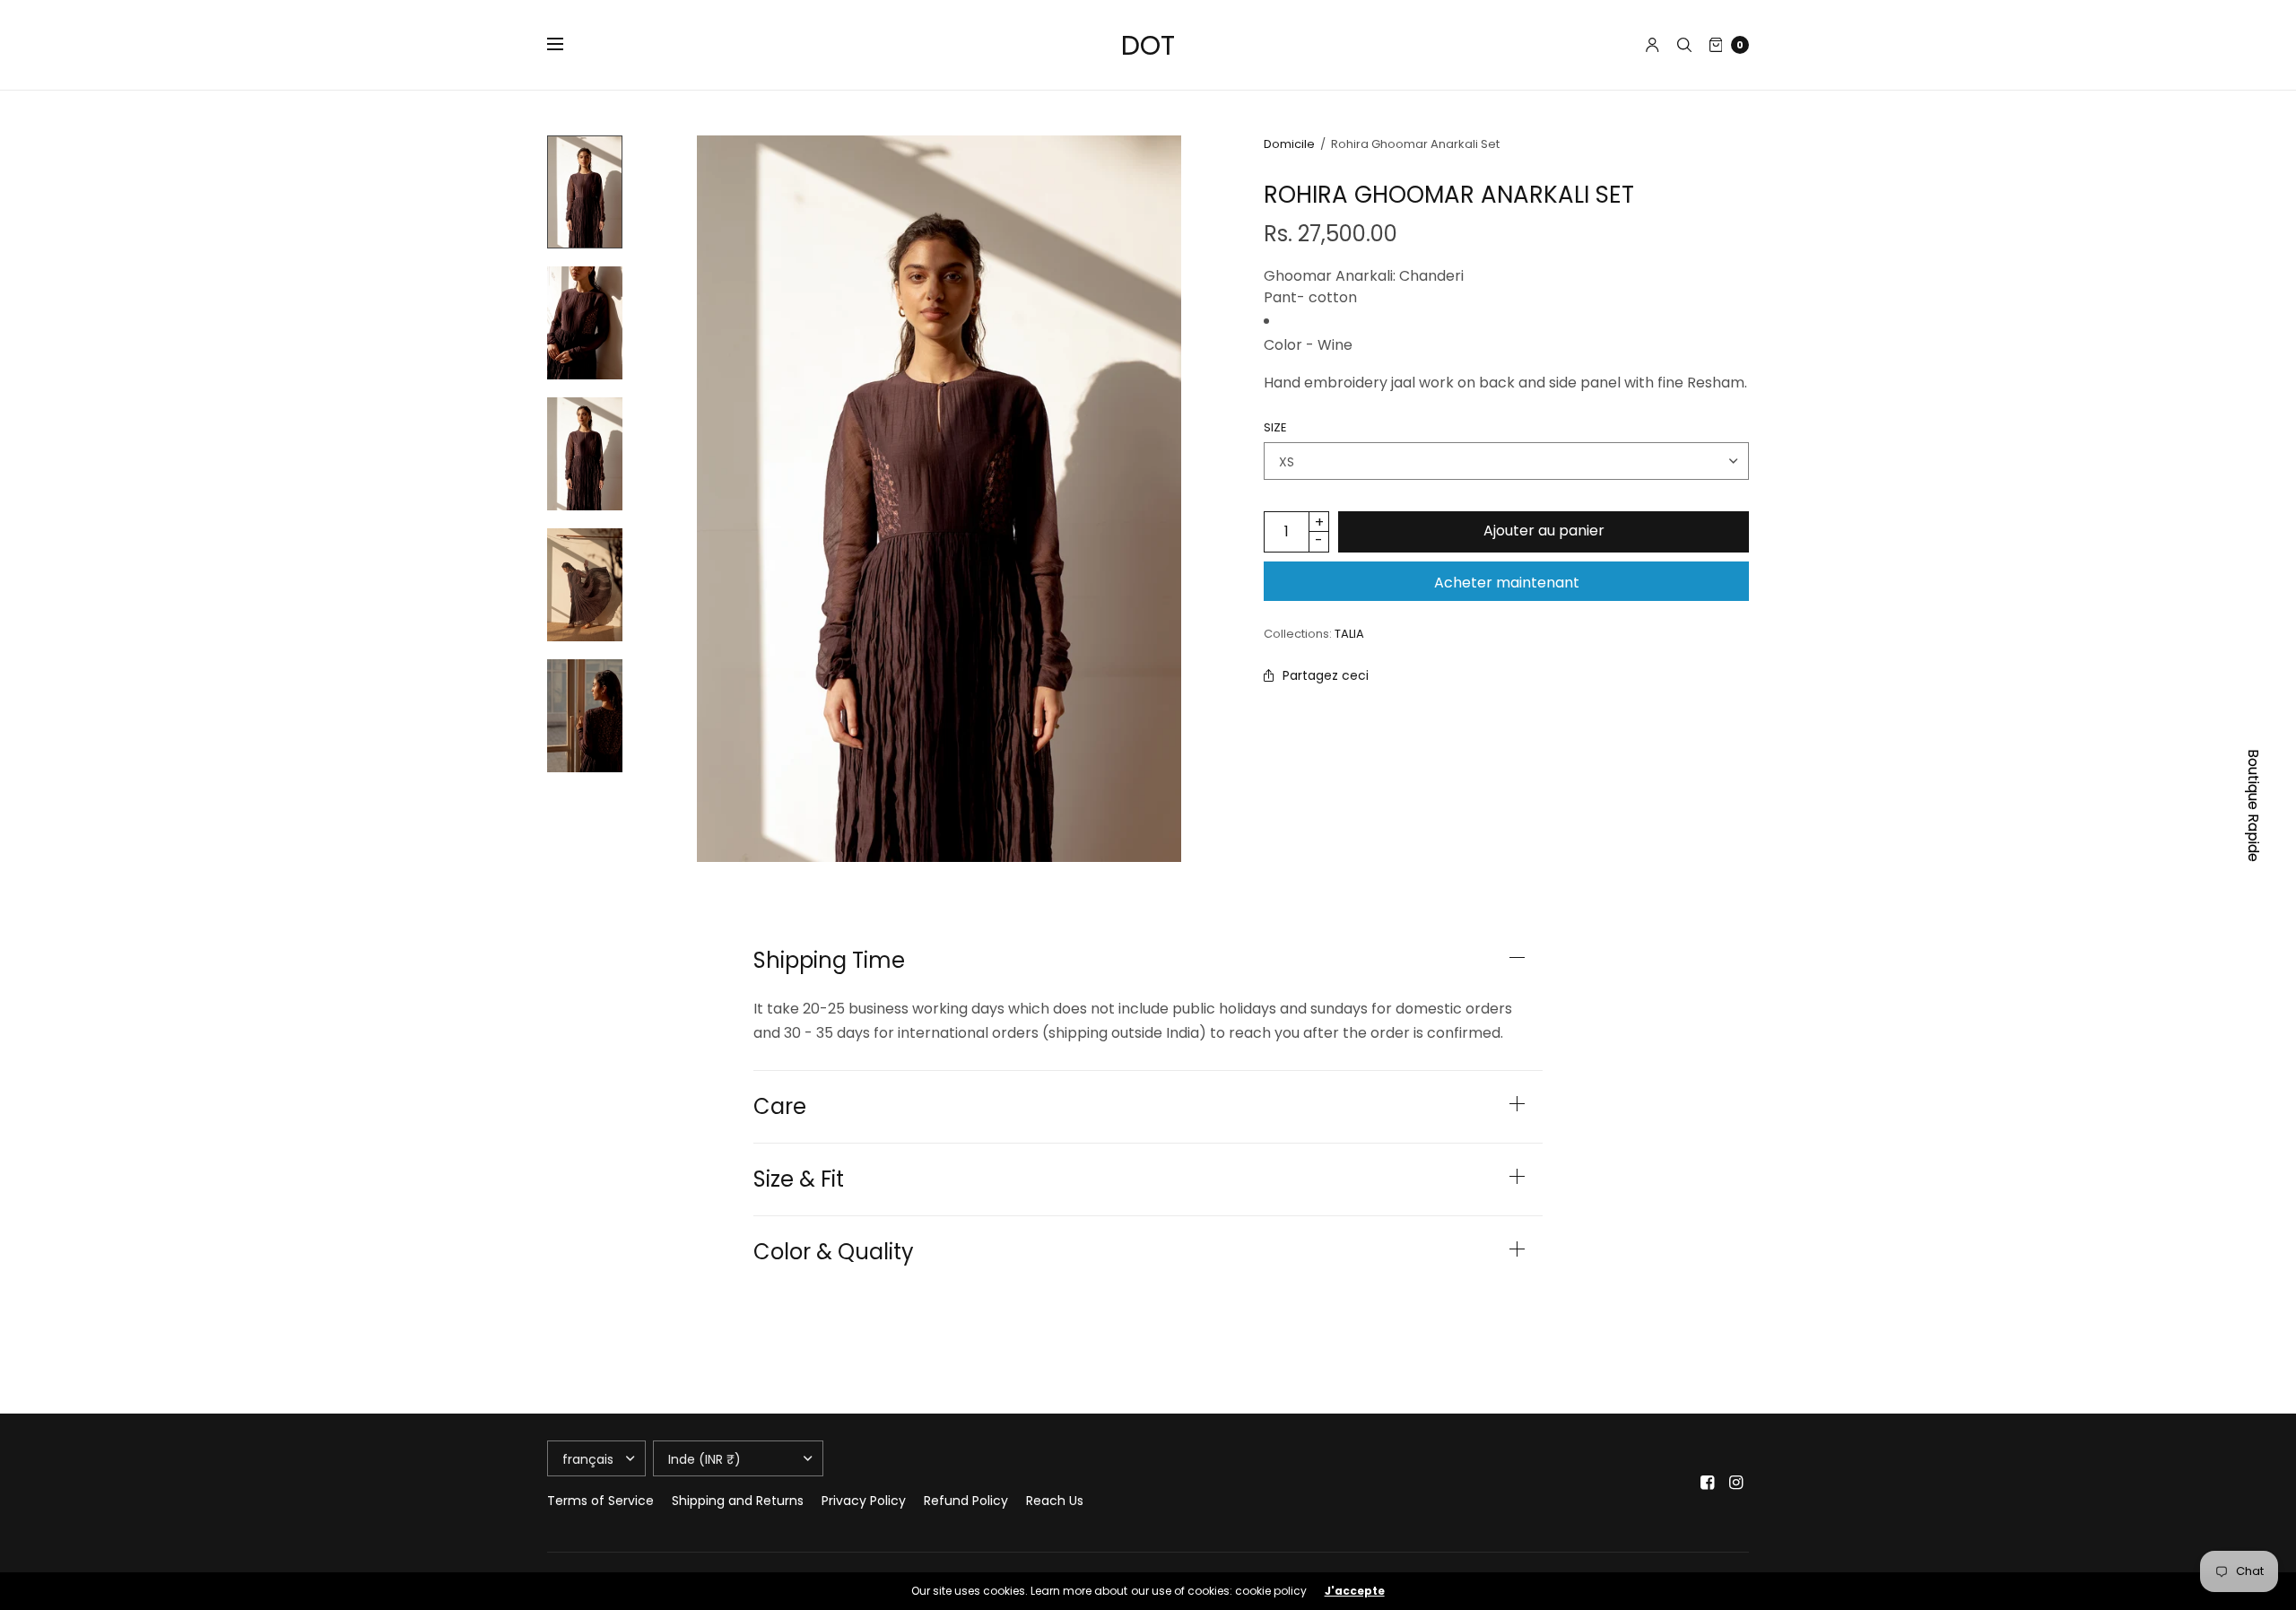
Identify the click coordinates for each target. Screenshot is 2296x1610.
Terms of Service (600, 1501)
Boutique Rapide (2253, 805)
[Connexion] (1652, 45)
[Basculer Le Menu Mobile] (567, 45)
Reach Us (1055, 1501)
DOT (1148, 45)
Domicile (1289, 144)
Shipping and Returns (738, 1501)
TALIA (1349, 634)
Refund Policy (966, 1501)
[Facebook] (1708, 1483)
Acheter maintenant (1507, 583)
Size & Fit (799, 1179)
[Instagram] (1736, 1483)
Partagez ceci (1326, 675)
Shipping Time (829, 961)
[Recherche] (1684, 45)
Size (1275, 427)
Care (780, 1107)
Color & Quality (834, 1252)
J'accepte (1355, 1591)
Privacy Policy (864, 1501)
